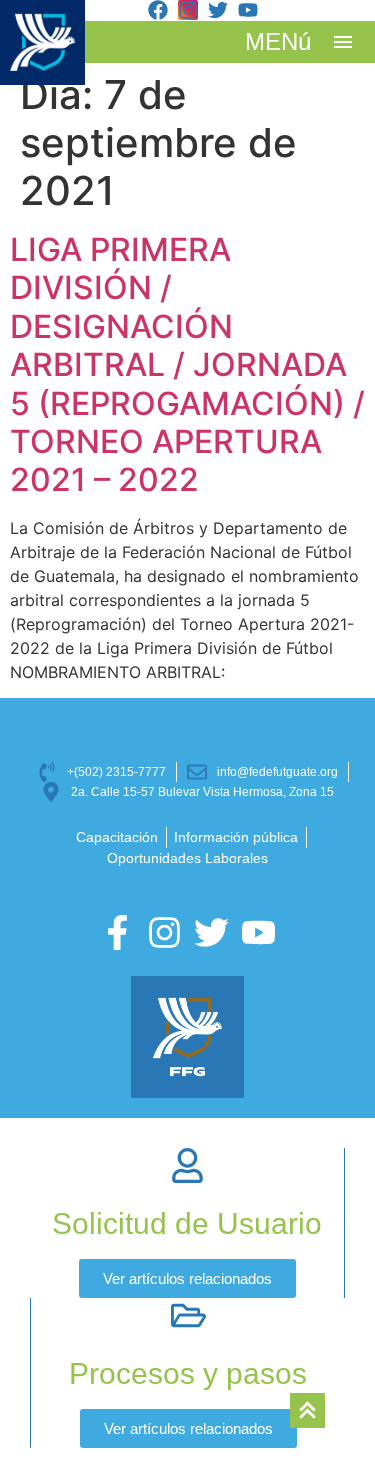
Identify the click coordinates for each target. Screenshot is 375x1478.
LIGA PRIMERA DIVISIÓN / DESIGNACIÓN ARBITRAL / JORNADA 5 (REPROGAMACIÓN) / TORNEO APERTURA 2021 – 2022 (187, 364)
